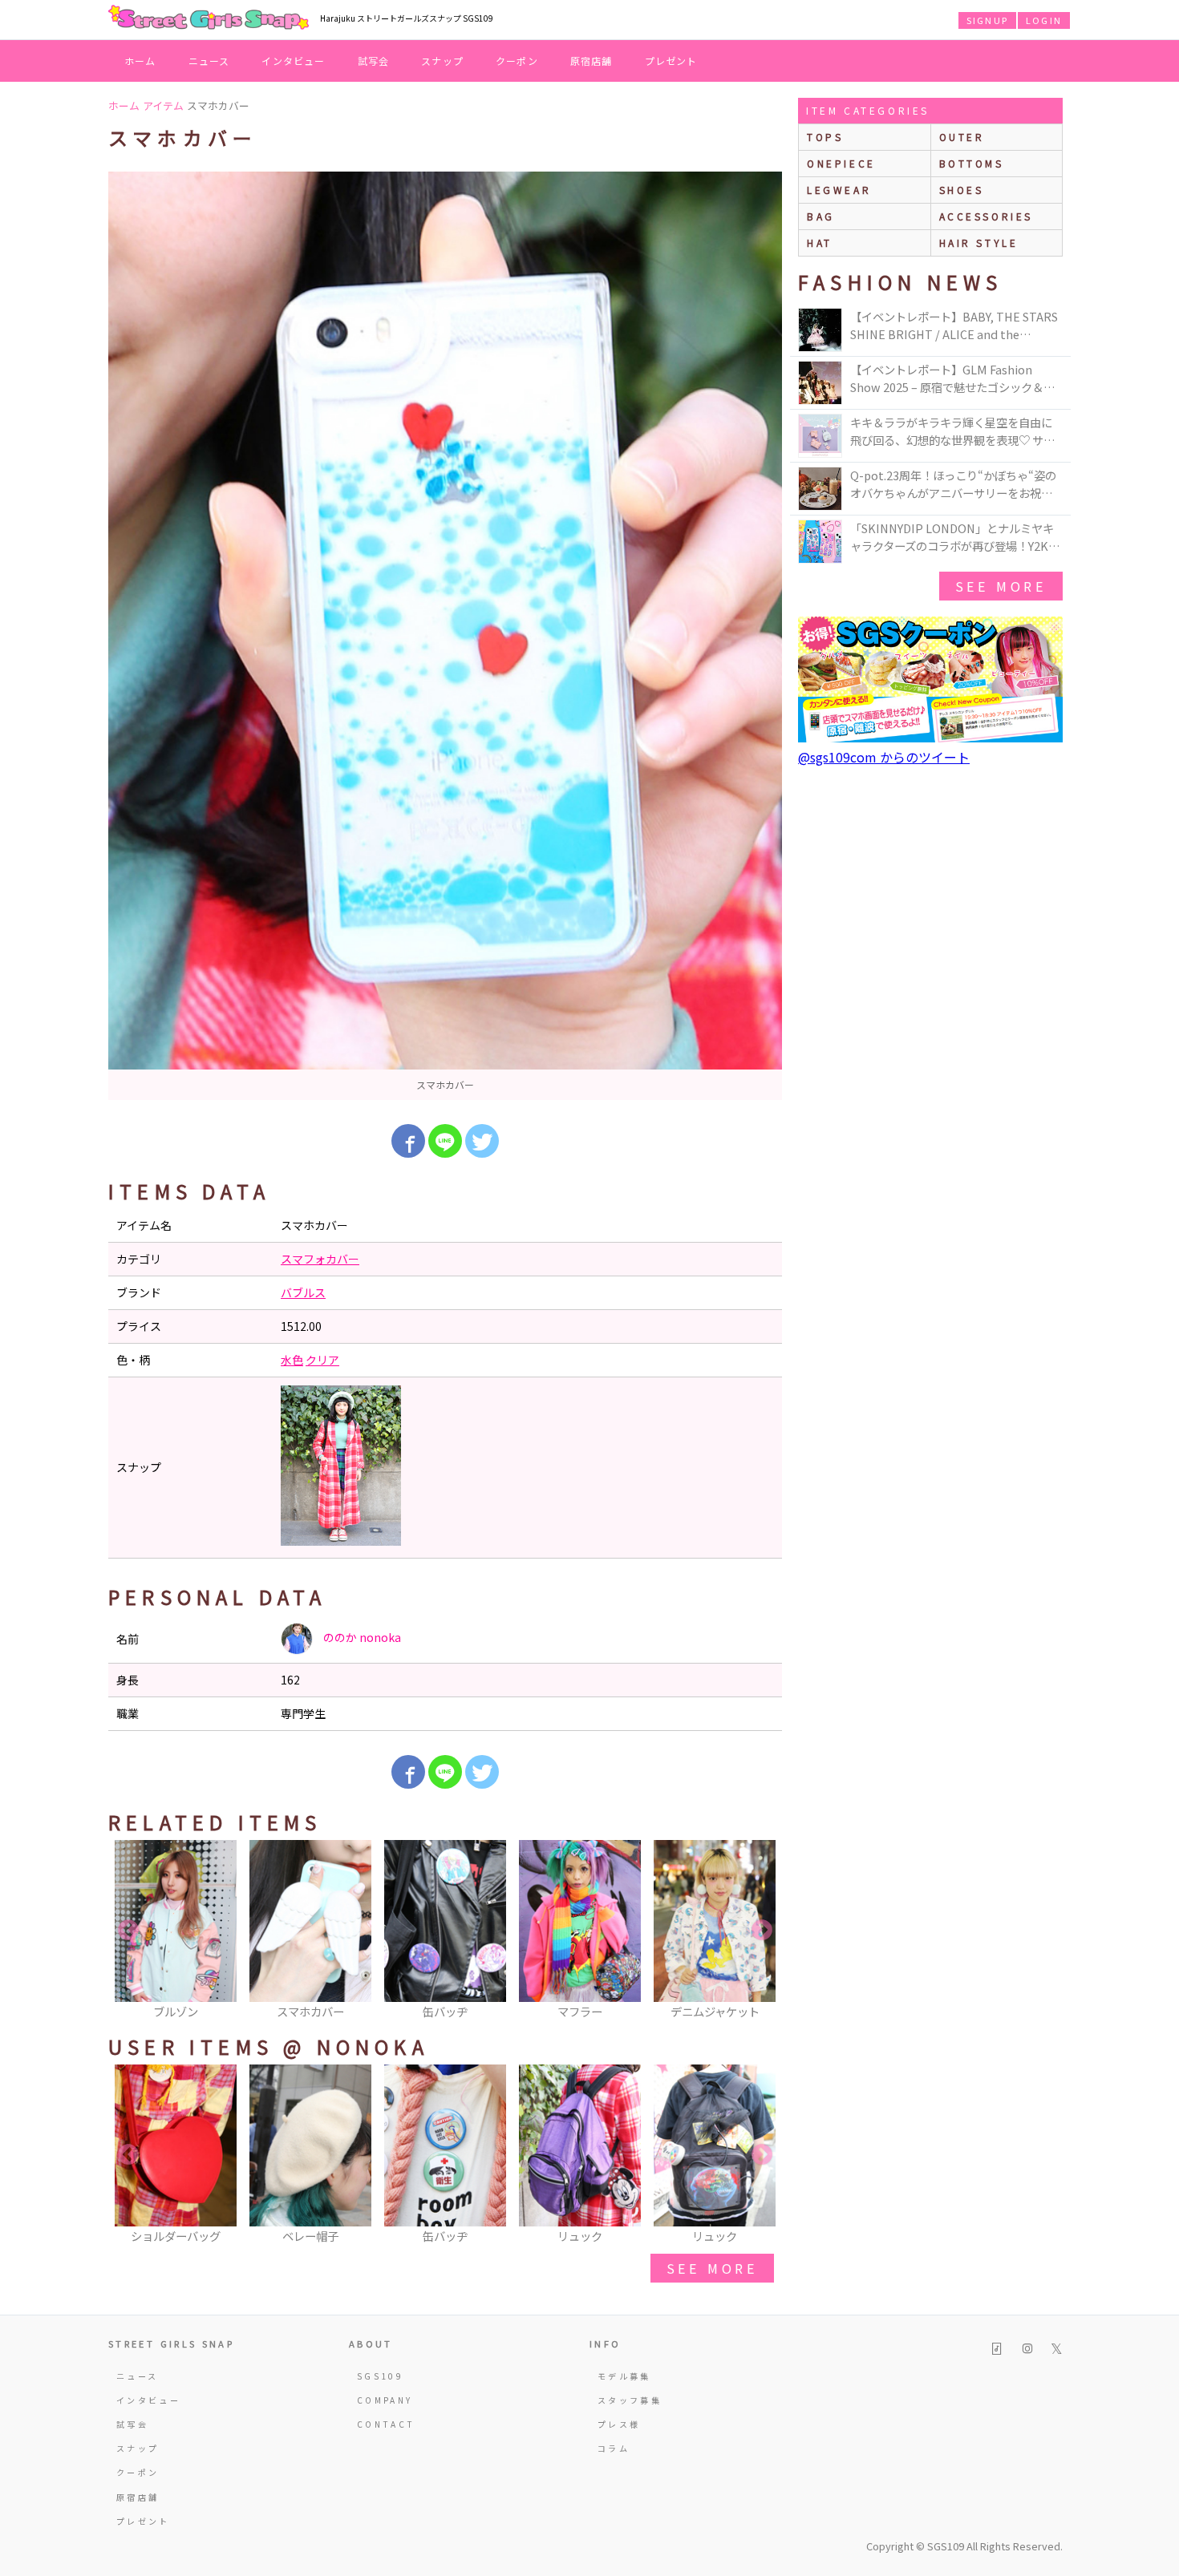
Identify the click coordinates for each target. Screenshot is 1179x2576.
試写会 (374, 61)
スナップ (442, 61)
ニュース (209, 61)
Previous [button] (128, 1931)
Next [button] (762, 1931)
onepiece (841, 163)
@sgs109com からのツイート (884, 757)
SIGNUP (987, 20)
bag (821, 216)
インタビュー (293, 61)
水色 (292, 1360)
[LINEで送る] (445, 1141)
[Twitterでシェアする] (482, 1141)
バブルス (303, 1292)
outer (962, 137)
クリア (322, 1360)
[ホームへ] (209, 18)
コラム (614, 2448)
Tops (825, 137)
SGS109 (380, 2376)
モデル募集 (624, 2376)
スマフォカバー (320, 1259)
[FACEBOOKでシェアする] (408, 1141)
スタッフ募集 (630, 2400)
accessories (987, 216)
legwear (839, 190)
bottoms (972, 163)
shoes (962, 190)
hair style (979, 243)
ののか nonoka (361, 1637)
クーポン (517, 61)
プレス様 (619, 2424)
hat (820, 243)
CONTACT (386, 2424)
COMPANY (385, 2400)
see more (712, 2268)
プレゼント (671, 61)
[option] (445, 636)
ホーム (140, 61)
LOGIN (1044, 20)
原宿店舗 (592, 61)
